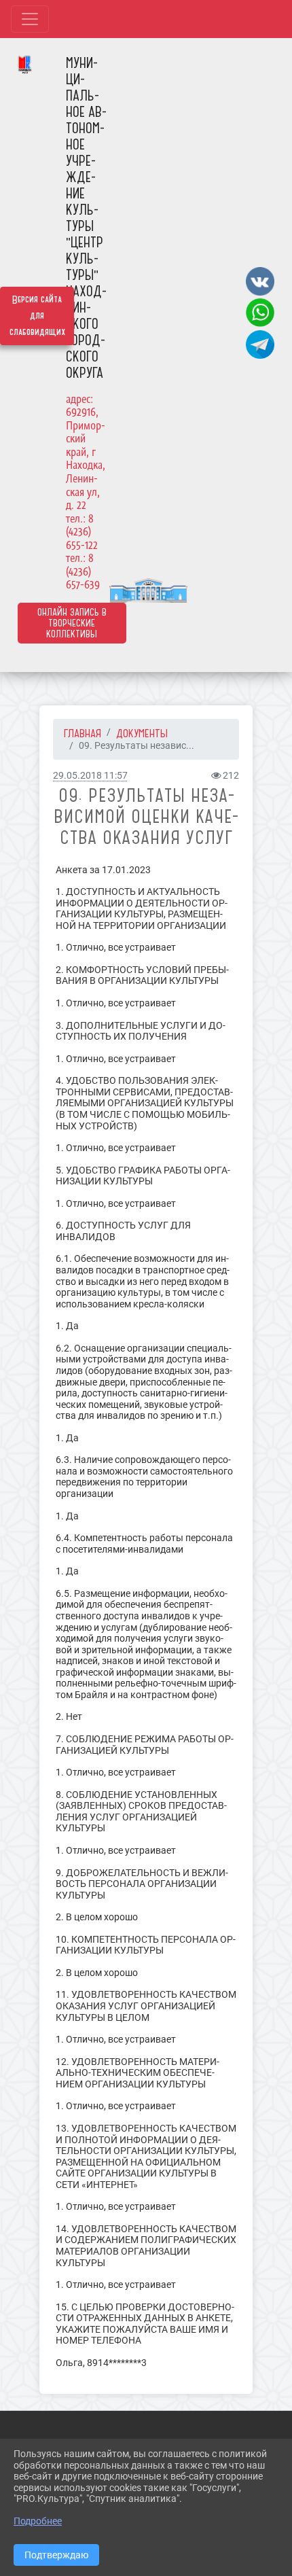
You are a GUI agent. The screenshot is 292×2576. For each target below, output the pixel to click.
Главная (83, 733)
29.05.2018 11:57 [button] (90, 776)
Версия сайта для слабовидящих (37, 316)
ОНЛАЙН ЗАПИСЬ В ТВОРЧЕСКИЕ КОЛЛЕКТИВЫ (72, 623)
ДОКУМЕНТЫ (142, 733)
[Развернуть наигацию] (30, 19)
